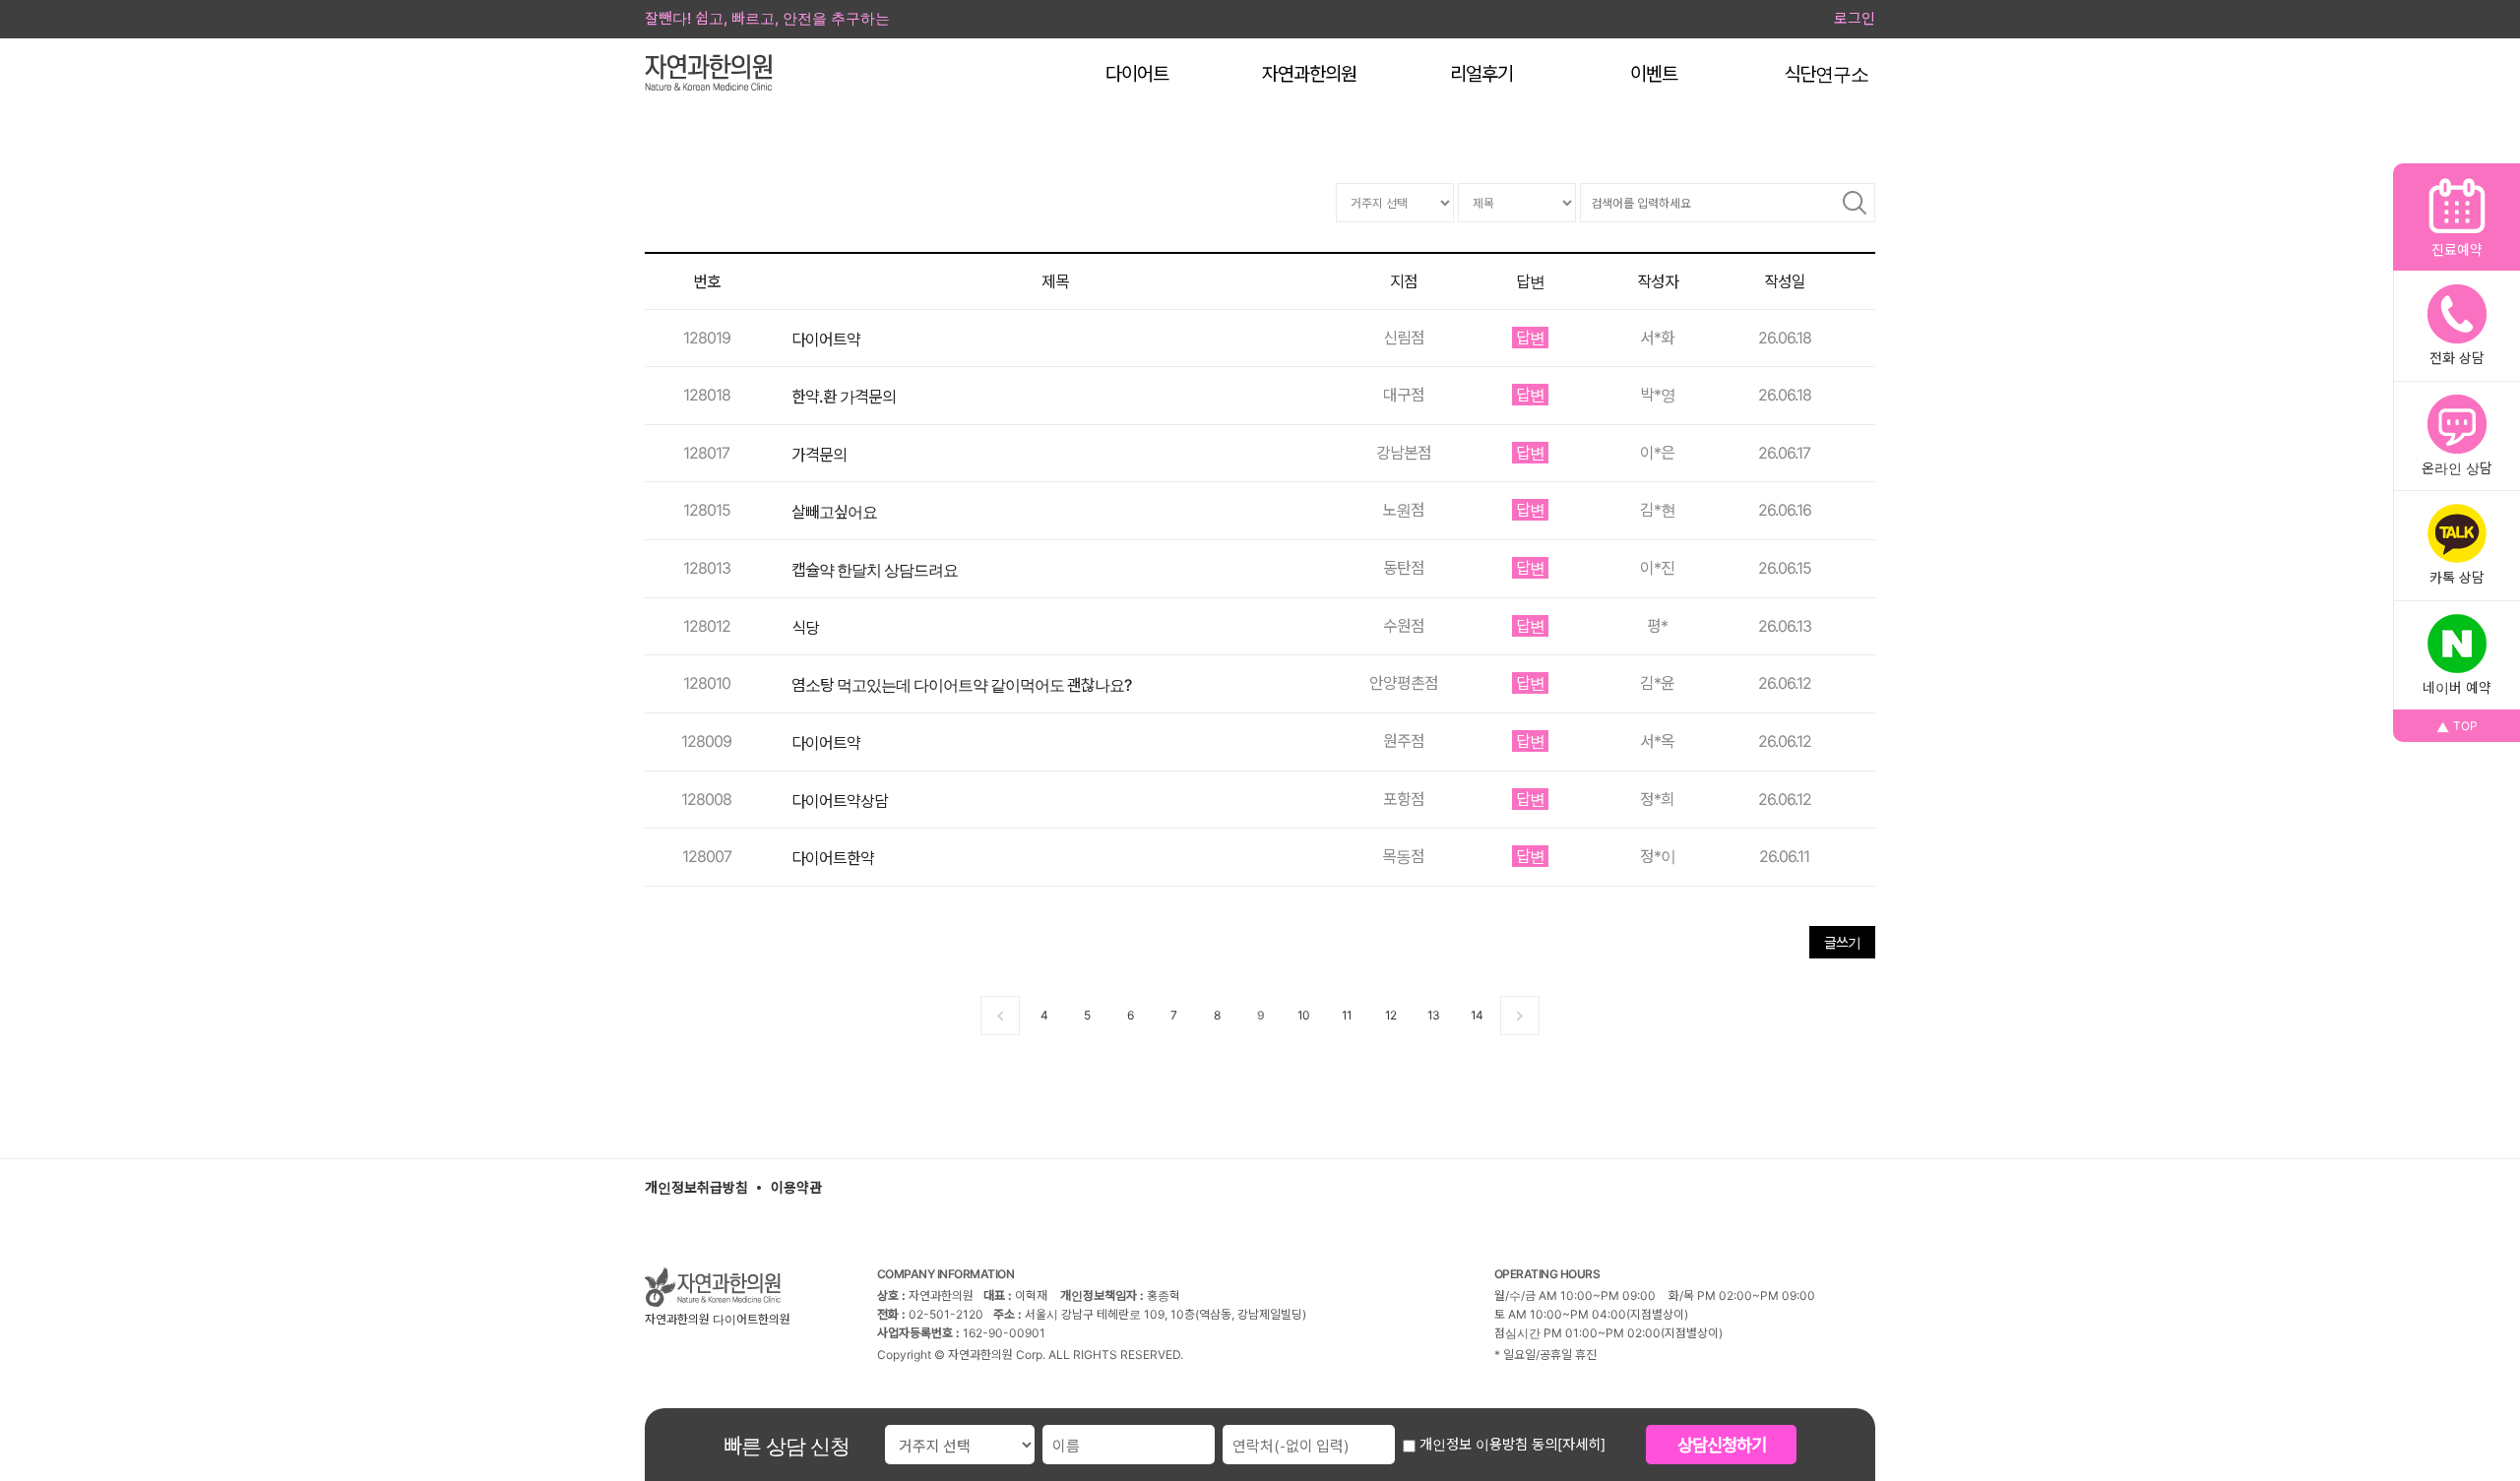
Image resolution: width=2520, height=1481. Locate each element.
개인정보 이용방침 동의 (1486, 1444)
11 (1347, 1015)
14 (1477, 1015)
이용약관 (796, 1187)
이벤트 (1654, 74)
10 (1303, 1015)
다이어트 (1137, 74)
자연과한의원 (1309, 74)
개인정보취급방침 (696, 1187)
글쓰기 (1842, 942)
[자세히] (1581, 1444)
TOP (2465, 726)
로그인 (1855, 19)
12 (1390, 1015)
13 (1433, 1015)
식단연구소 (1826, 74)
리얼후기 (1481, 74)
